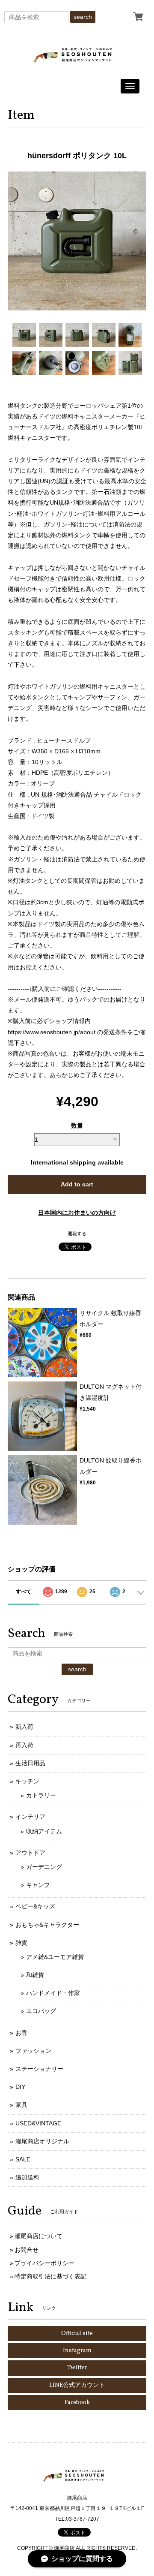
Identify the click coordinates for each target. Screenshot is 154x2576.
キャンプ (38, 1885)
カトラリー (41, 1795)
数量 (77, 1125)
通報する (77, 1234)
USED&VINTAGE (38, 2123)
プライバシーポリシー (44, 2263)
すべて (24, 1592)
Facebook (77, 2403)
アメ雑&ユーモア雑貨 (55, 1957)
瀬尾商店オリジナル (42, 2141)
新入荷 (24, 1727)
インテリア (30, 1817)
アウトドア (30, 1853)
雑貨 (21, 1943)
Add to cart (77, 1184)
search (83, 17)
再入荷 (24, 1745)
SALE (23, 2159)
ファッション (33, 2051)
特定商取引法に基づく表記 (50, 2276)
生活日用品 (30, 1763)
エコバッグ (41, 2011)
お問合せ (27, 2250)
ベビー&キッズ (35, 1906)
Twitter (77, 2368)
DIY (20, 2087)
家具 (21, 2105)
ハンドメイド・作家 (53, 1993)
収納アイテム (44, 1831)
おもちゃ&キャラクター (47, 1925)
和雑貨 (35, 1975)
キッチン (27, 1781)
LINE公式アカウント (77, 2385)
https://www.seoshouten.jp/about (52, 1032)
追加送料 (27, 2177)
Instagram (77, 2351)
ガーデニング (44, 1867)
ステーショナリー (39, 2069)
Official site (77, 2334)
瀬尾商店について (38, 2236)
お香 (21, 2033)
